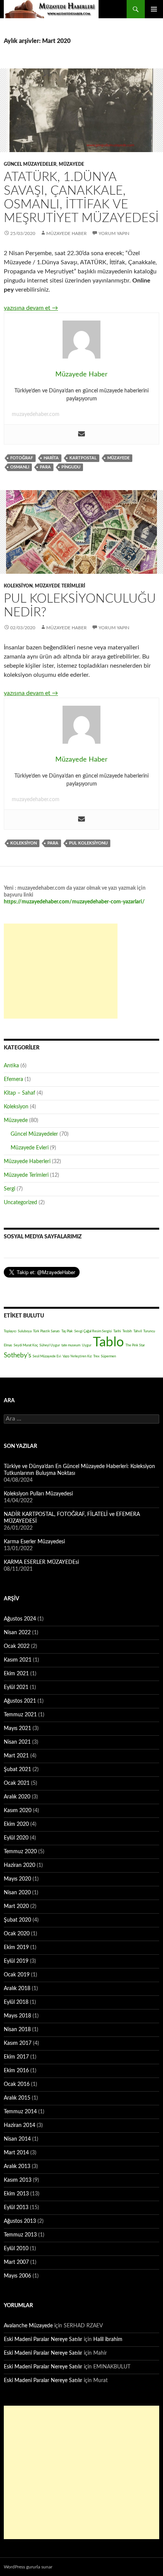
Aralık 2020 (17, 1797)
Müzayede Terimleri (60, 586)
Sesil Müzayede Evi (47, 1356)
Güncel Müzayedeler (30, 164)
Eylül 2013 (16, 2208)
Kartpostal (83, 458)
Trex (96, 1356)
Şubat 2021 (17, 1770)
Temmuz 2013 (20, 2235)
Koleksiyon (18, 586)
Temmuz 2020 (20, 1852)
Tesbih (127, 1331)
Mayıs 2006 (17, 2276)
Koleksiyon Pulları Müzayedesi (38, 1494)
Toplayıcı (10, 1331)
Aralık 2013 (17, 2167)
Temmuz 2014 (20, 2112)
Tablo (108, 1342)
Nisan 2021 (17, 1742)
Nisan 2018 (17, 2030)
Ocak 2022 (17, 1646)
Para (45, 467)
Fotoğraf (22, 458)
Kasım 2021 (18, 1660)
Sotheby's (17, 1355)
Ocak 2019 (17, 1975)
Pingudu (71, 467)
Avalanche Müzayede (28, 2326)
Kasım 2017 (18, 2043)
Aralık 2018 (17, 1989)
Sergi (9, 1189)
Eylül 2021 (16, 1687)
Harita (51, 458)
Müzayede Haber (51, 9)
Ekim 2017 (16, 2057)
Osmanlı (20, 467)
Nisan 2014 (17, 2139)
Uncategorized (20, 1203)
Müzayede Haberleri (27, 1162)
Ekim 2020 (16, 1824)
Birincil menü (154, 9)
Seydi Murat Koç (26, 1345)
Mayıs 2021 (17, 1728)
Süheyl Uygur (50, 1345)
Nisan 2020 (17, 1893)
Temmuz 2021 (20, 1715)
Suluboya (25, 1331)
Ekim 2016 (16, 2071)
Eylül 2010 (16, 2249)
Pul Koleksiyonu (88, 843)
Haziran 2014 (20, 2125)
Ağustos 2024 (20, 1619)
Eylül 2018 (16, 2002)
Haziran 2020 (20, 1865)
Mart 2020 (16, 1906)
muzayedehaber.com (36, 414)
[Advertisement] (61, 971)
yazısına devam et (31, 308)
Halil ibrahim (108, 2340)
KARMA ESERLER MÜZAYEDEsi (41, 1562)
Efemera (13, 1079)
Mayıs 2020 (17, 1879)
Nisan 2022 (17, 1633)
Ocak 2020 (17, 1934)
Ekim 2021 (16, 1674)
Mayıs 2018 (17, 2016)
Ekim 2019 (16, 1947)
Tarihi (117, 1331)
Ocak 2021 (17, 1783)
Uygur (87, 1345)
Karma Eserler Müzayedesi (34, 1542)
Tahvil (138, 1331)
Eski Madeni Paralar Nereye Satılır (43, 2340)
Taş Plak (67, 1331)
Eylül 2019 (16, 1961)
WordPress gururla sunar (28, 2567)
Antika (11, 1066)
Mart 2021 (16, 1756)
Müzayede (71, 164)
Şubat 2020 (17, 1920)
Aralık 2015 (17, 2098)
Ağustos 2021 (20, 1701)
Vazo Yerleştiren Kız (77, 1356)
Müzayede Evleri (30, 1148)
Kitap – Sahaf (20, 1093)
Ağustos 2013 (20, 2221)
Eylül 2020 (16, 1838)
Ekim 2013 (16, 2194)
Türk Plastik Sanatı (46, 1331)
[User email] (81, 434)
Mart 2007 (16, 2262)
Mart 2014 (16, 2153)
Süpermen (108, 1356)
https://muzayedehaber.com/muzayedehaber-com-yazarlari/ (74, 902)
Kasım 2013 (18, 2180)
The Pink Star (135, 1345)
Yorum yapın (114, 233)
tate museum (71, 1345)
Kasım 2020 (18, 1811)
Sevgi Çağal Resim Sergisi (93, 1331)
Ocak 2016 (17, 2084)
